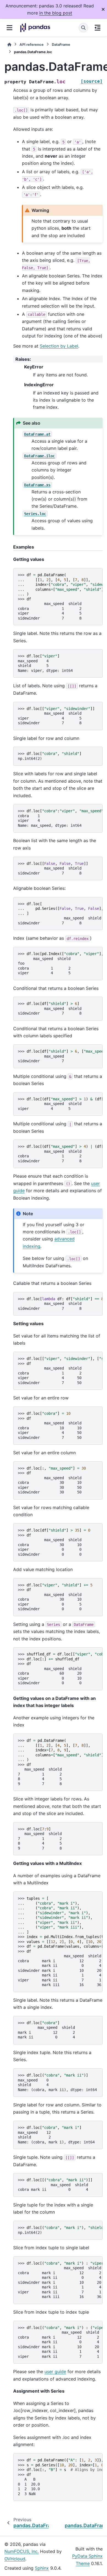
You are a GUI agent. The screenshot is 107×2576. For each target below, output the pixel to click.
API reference (32, 45)
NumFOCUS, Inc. (22, 2551)
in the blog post (56, 13)
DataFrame (61, 45)
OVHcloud (15, 2559)
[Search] (83, 28)
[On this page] (98, 28)
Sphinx (42, 2568)
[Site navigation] (9, 28)
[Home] (9, 45)
